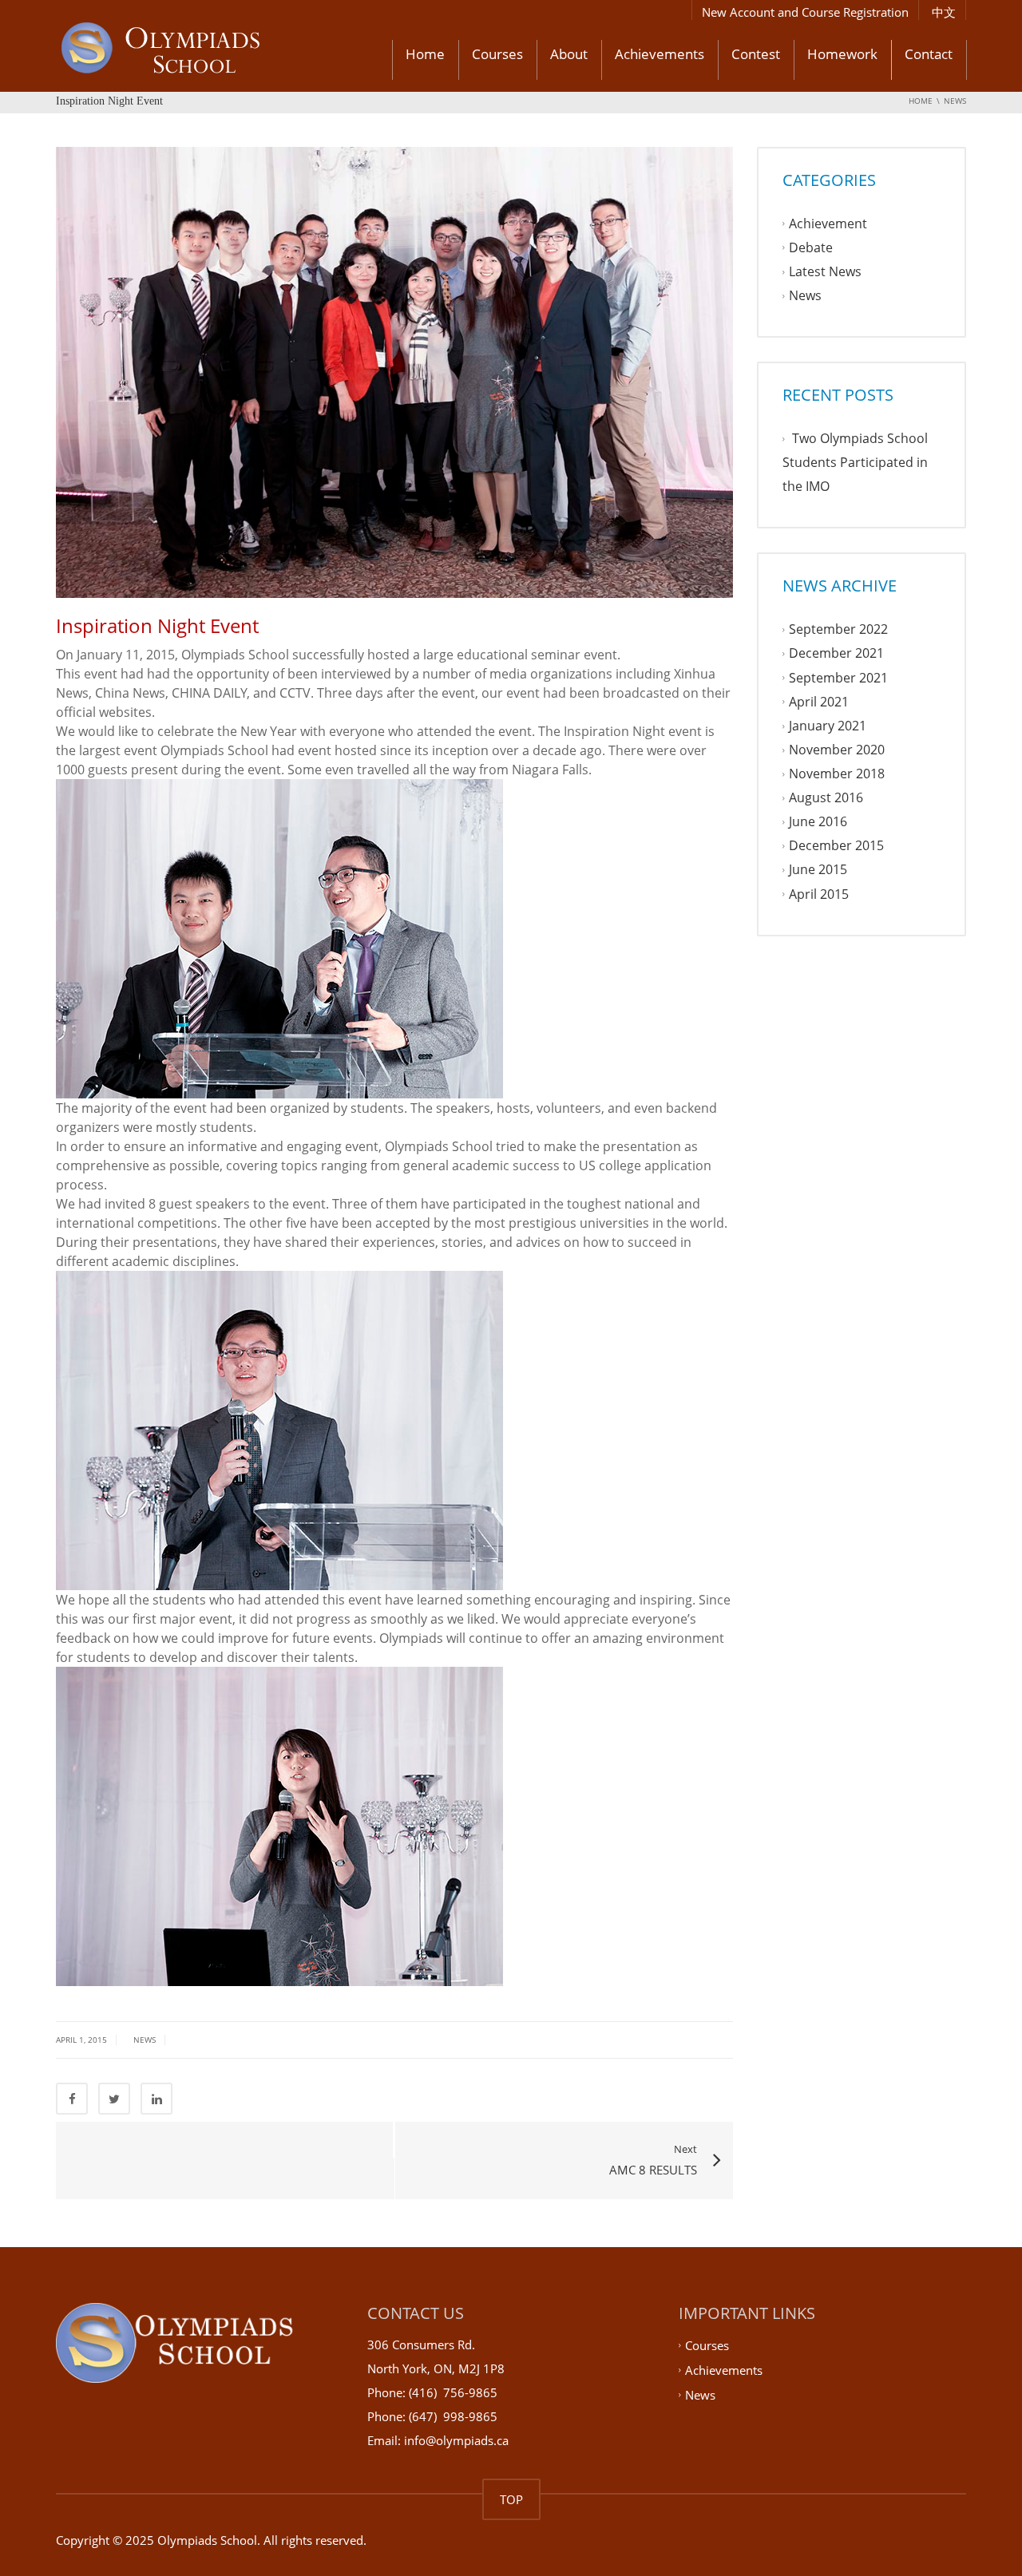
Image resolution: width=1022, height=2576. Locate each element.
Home (425, 54)
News (145, 2040)
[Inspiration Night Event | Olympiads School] (203, 50)
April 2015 (819, 894)
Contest (756, 54)
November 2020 (837, 750)
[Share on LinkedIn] (156, 2099)
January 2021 (828, 726)
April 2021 (819, 702)
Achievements (660, 54)
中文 (944, 12)
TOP (511, 2499)
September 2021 (838, 678)
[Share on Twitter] (114, 2099)
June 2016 (818, 822)
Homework (842, 54)
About (569, 54)
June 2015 (818, 870)
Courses (497, 54)
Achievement (828, 224)
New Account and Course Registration (805, 12)
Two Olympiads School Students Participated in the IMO (855, 462)
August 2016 (826, 797)
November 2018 (837, 774)
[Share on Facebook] (72, 2099)
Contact (929, 54)
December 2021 (836, 654)
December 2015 (836, 846)
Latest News (825, 271)
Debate (811, 247)
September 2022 (838, 630)
